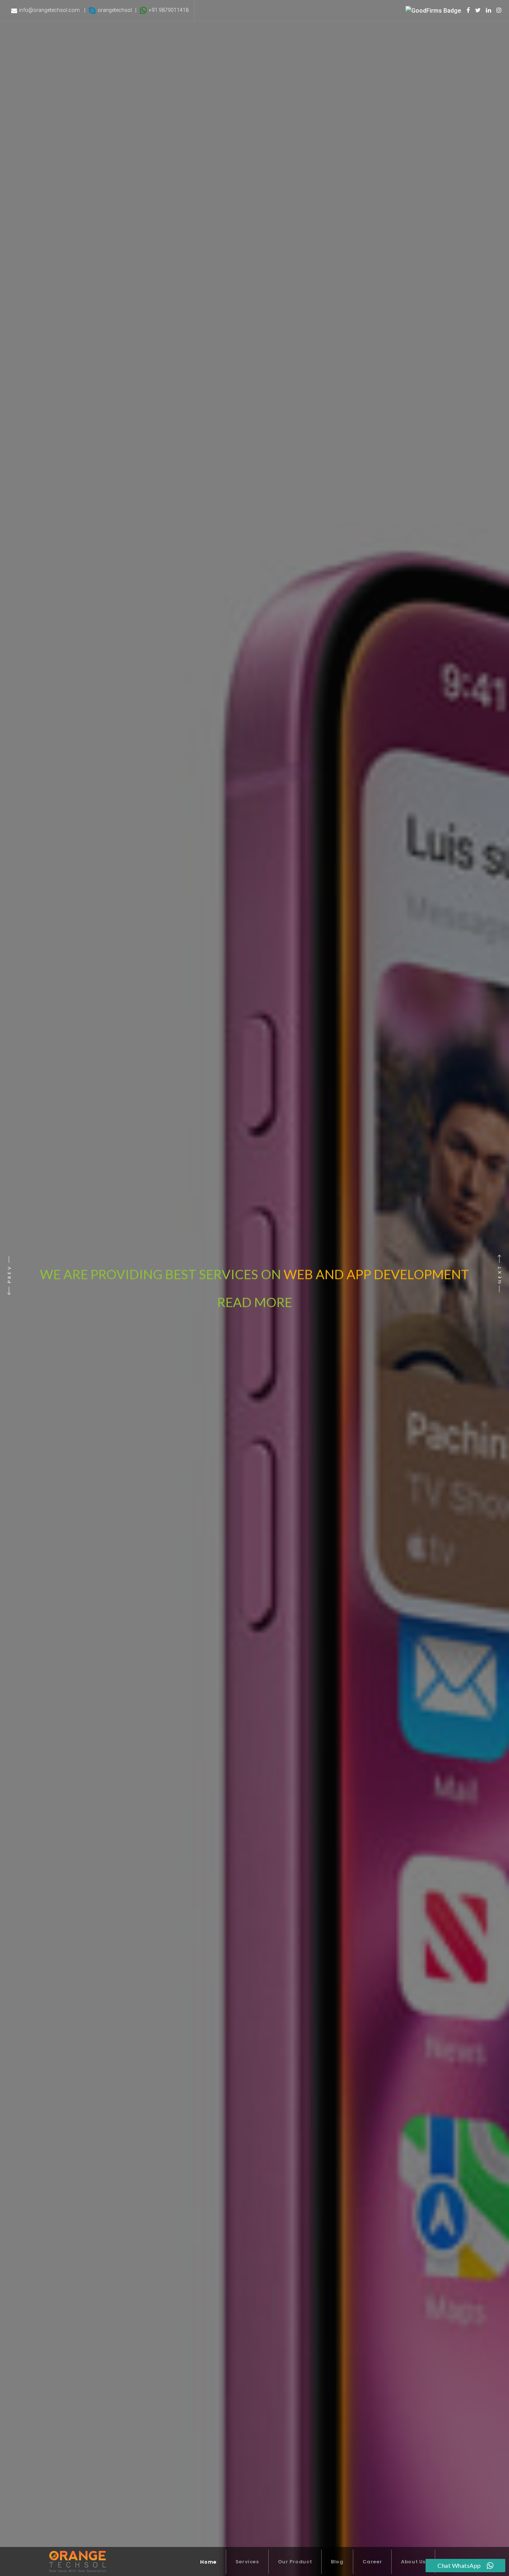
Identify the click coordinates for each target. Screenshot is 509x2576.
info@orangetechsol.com (49, 10)
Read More (340, 1274)
